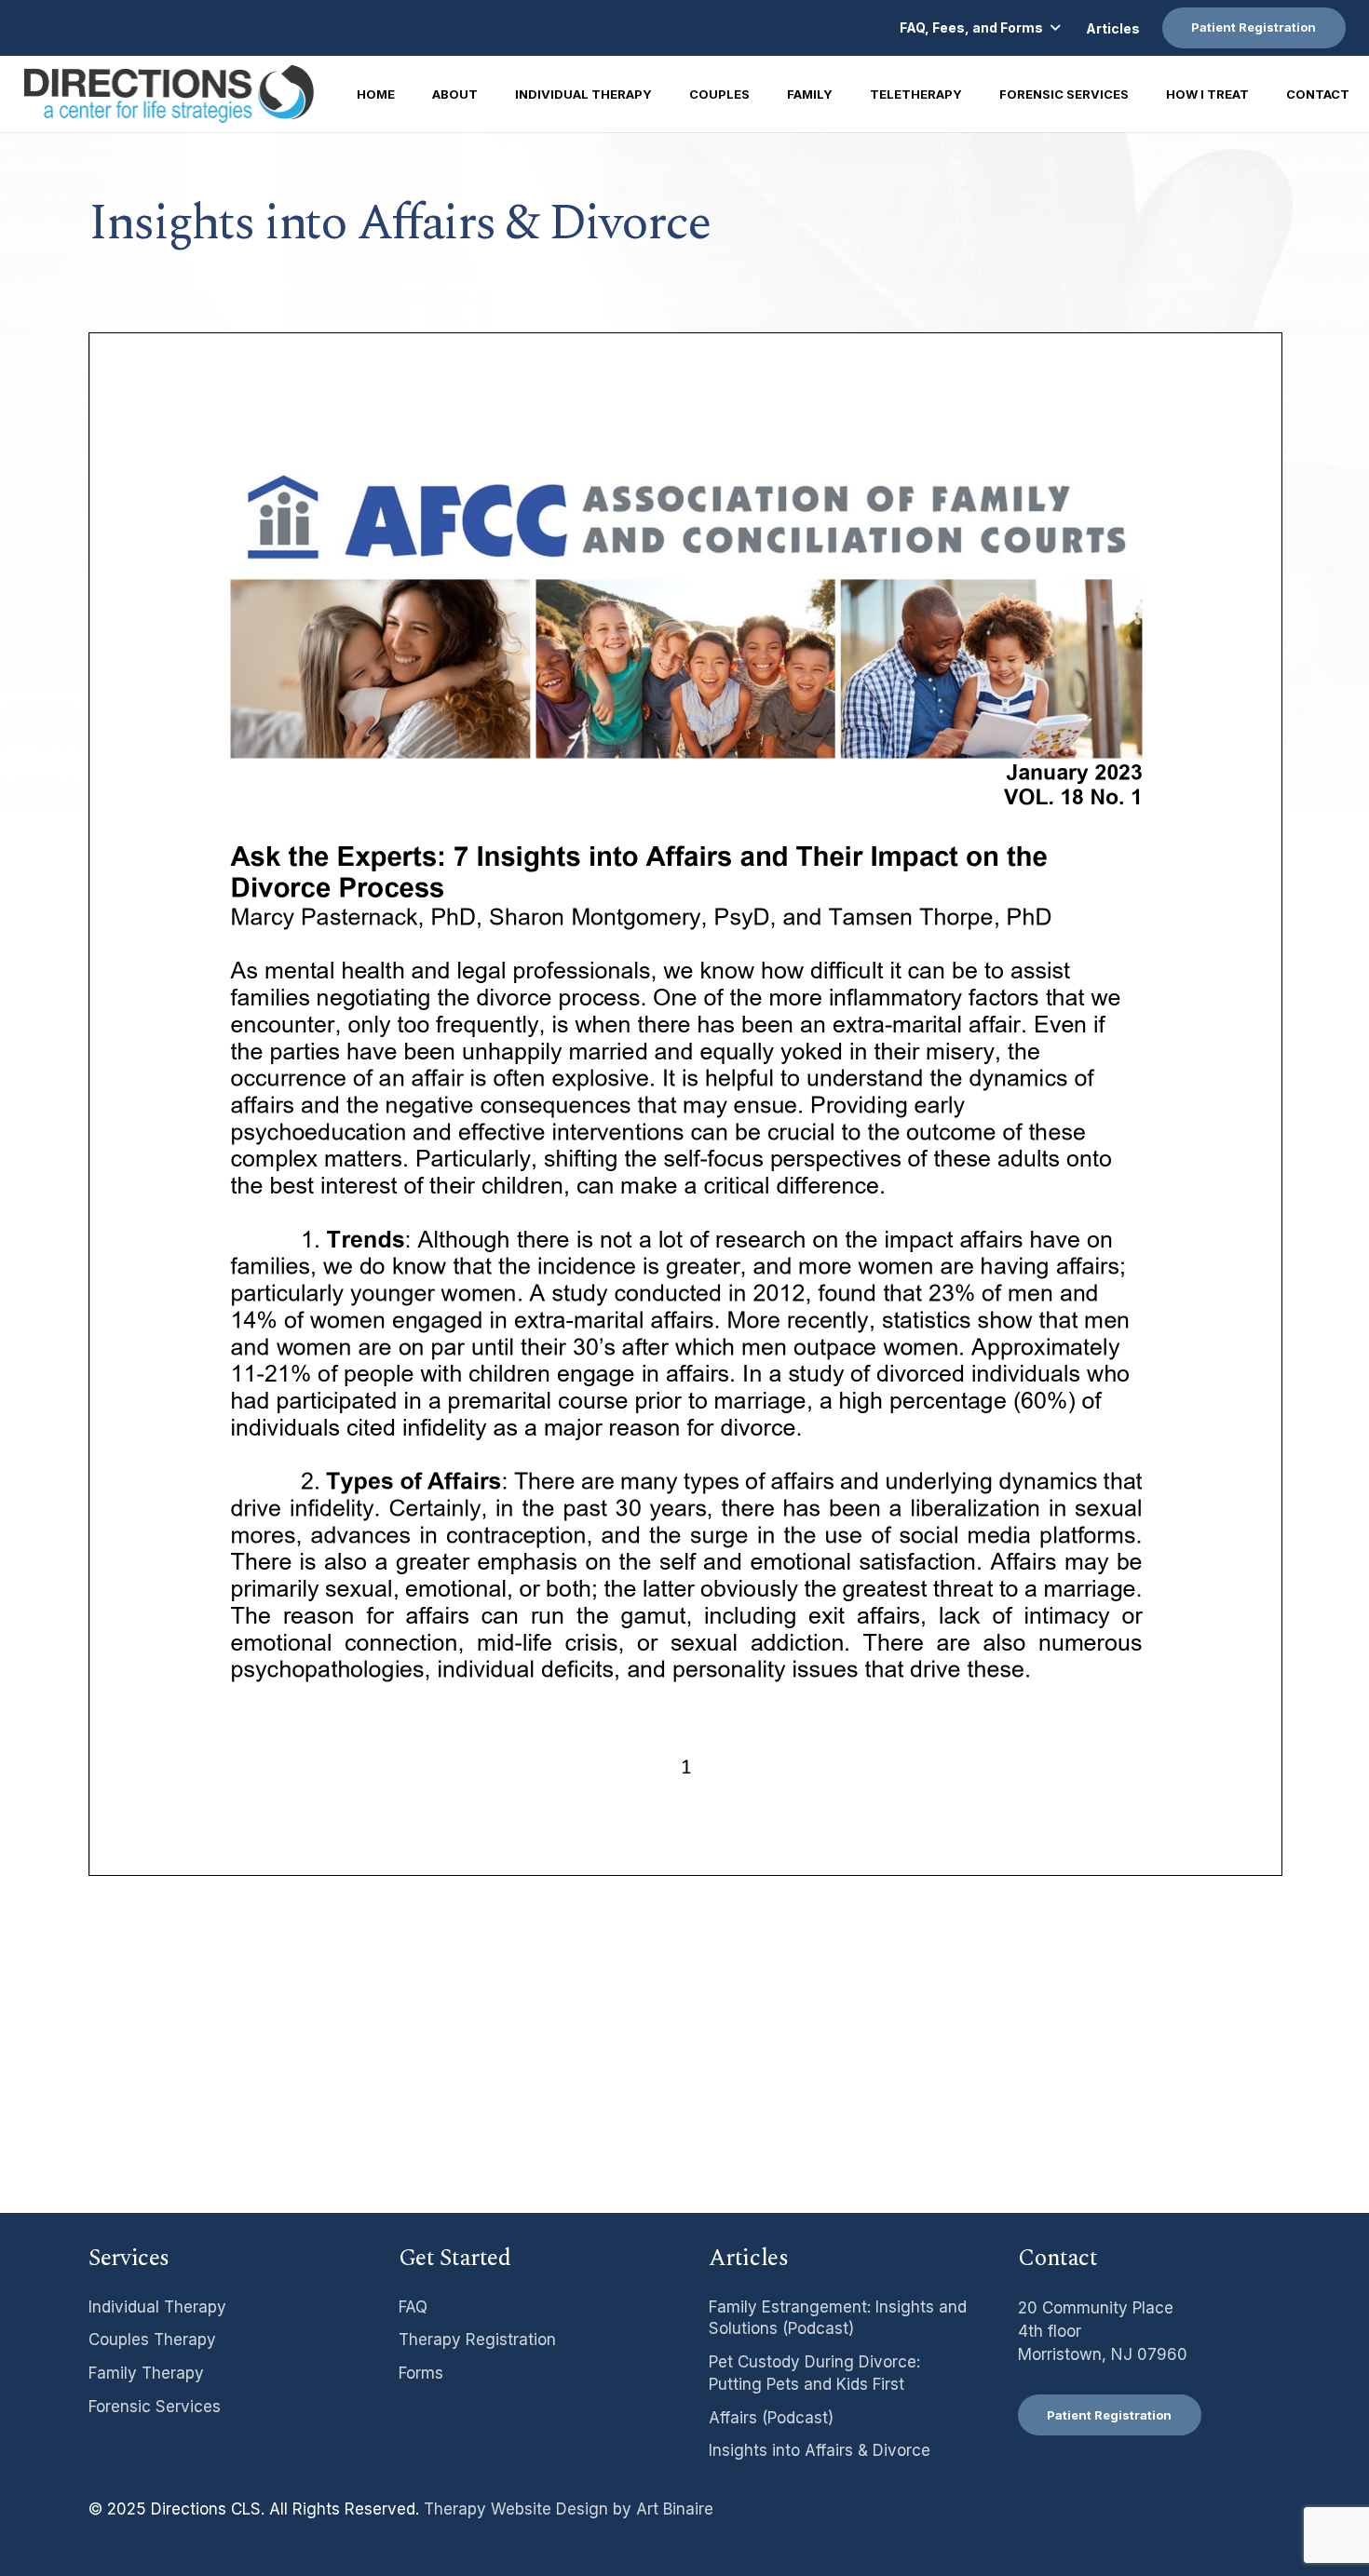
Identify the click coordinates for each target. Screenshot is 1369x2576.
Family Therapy (146, 2373)
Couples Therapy (152, 2340)
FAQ (413, 2307)
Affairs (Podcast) (771, 2418)
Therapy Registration (477, 2340)
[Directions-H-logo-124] (169, 94)
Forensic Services (155, 2407)
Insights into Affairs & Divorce (820, 2450)
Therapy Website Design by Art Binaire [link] (569, 2509)
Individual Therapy (157, 2307)
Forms (421, 2373)
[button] (979, 28)
